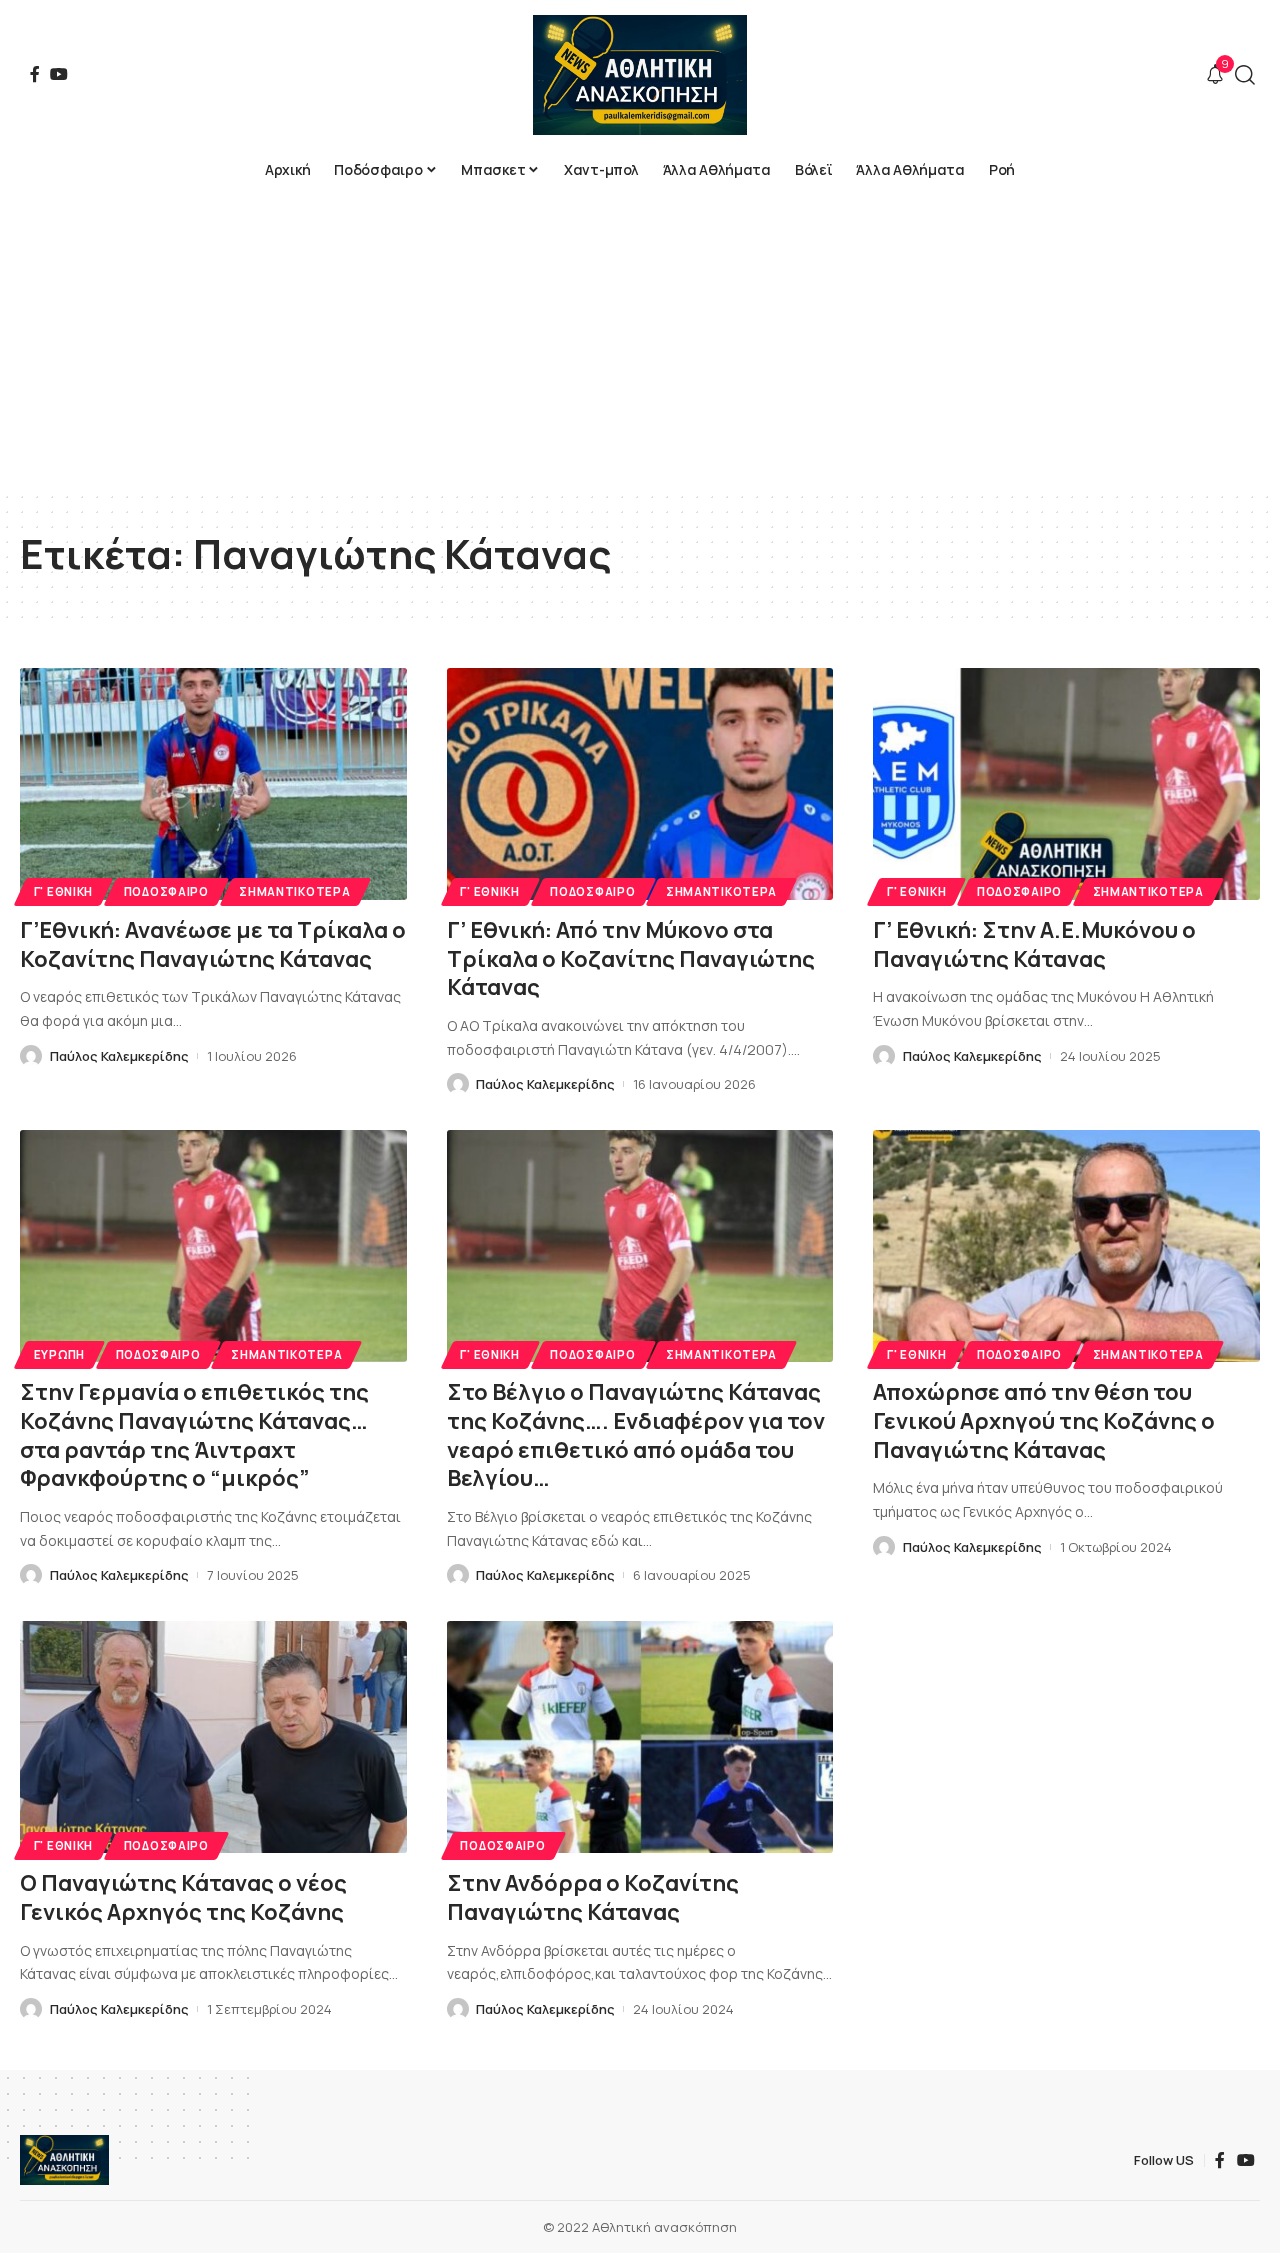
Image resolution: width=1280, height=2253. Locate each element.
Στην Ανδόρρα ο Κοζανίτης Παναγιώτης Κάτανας (593, 1897)
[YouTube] (59, 74)
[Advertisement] (640, 340)
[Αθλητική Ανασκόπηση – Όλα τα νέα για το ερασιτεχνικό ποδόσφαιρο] (64, 2160)
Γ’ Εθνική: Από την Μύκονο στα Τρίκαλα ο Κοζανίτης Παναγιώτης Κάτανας (631, 958)
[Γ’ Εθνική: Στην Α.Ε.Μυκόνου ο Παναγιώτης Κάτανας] (1066, 784)
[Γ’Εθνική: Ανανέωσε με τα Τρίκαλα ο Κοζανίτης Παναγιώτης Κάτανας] (213, 784)
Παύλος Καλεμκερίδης (119, 1056)
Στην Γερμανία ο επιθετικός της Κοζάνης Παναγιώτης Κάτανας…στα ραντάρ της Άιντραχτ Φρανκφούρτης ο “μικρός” (194, 1435)
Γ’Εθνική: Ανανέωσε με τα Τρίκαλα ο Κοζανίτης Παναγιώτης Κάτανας (213, 944)
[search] (1245, 75)
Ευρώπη (59, 1354)
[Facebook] (35, 74)
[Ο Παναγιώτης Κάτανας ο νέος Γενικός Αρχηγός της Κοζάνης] (213, 1737)
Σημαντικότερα (294, 891)
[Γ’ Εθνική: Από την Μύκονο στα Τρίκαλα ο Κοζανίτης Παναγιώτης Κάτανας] (640, 784)
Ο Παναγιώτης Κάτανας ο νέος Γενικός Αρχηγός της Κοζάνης (183, 1897)
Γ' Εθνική (63, 891)
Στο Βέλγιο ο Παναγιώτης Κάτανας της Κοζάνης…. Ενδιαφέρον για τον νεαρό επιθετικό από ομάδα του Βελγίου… (636, 1435)
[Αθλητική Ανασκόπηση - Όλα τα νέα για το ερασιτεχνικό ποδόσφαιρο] (639, 75)
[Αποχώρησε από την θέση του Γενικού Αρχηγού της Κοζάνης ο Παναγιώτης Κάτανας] (1066, 1246)
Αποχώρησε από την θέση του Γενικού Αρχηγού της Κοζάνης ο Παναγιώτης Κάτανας (1044, 1420)
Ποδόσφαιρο (166, 891)
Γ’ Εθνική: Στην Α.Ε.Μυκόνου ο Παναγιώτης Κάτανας (1034, 944)
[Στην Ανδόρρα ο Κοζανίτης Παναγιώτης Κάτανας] (640, 1737)
